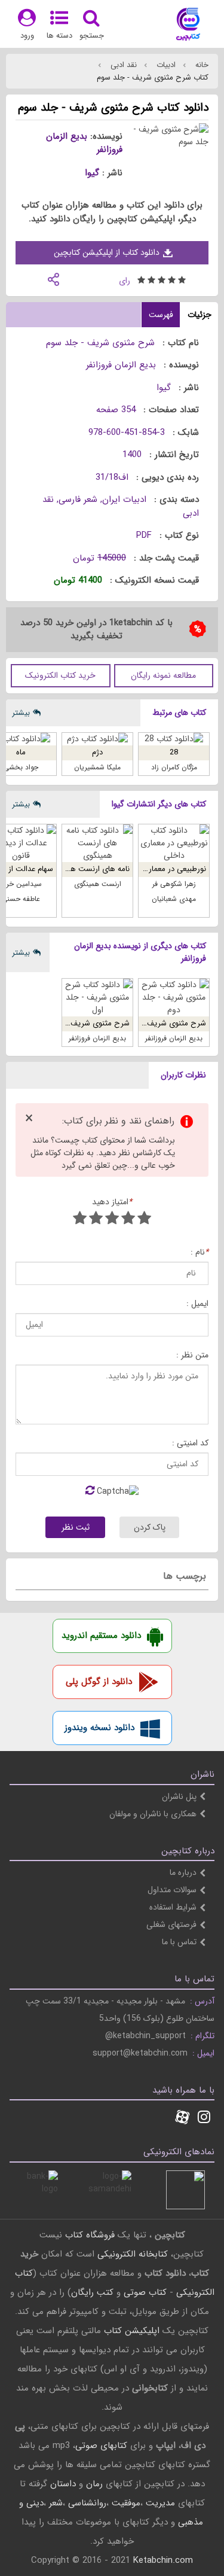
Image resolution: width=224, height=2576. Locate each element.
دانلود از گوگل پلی (99, 1682)
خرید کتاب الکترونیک (60, 675)
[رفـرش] (90, 1491)
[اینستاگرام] (204, 2118)
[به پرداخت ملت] (39, 2190)
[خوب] (112, 1220)
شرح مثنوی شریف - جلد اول (84, 1023)
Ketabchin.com (163, 2560)
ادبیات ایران (124, 500)
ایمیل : (197, 1304)
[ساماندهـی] (112, 2190)
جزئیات (200, 315)
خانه (201, 65)
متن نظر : (192, 1355)
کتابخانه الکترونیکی (131, 2254)
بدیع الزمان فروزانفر (84, 143)
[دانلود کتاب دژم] (97, 739)
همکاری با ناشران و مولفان (153, 1814)
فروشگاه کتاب (90, 2235)
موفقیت (126, 2503)
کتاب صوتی (145, 2292)
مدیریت (160, 2503)
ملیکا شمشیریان (97, 767)
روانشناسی (87, 2503)
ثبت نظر (76, 1527)
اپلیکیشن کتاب (132, 2331)
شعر (56, 2503)
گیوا (92, 173)
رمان (94, 2484)
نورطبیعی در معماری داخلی (163, 869)
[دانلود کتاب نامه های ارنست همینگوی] (97, 843)
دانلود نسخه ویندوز (99, 1728)
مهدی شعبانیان (174, 899)
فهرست (161, 315)
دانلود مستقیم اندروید (101, 1636)
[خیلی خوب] (96, 1220)
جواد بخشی (21, 767)
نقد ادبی (122, 65)
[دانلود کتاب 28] (174, 739)
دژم (97, 752)
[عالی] (80, 1220)
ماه (21, 752)
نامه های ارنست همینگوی (88, 869)
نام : (200, 1252)
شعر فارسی (78, 500)
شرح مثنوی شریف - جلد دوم (160, 1023)
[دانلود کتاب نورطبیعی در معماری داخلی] (174, 843)
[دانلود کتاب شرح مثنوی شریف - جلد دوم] (174, 998)
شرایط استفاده (173, 1907)
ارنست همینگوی (98, 884)
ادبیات (165, 65)
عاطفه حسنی (21, 899)
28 (174, 752)
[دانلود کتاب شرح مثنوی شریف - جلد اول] (97, 998)
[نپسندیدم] (128, 1220)
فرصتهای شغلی (171, 1925)
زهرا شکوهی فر (174, 884)
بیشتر (21, 713)
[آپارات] (182, 2118)
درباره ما (183, 1872)
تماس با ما (179, 1942)
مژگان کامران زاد (174, 767)
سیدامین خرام (21, 884)
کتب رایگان (92, 2292)
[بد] (144, 1220)
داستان (63, 2484)
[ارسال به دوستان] (53, 278)
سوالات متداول (172, 1890)
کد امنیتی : (190, 1443)
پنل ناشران (179, 1796)
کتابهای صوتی (101, 2446)
